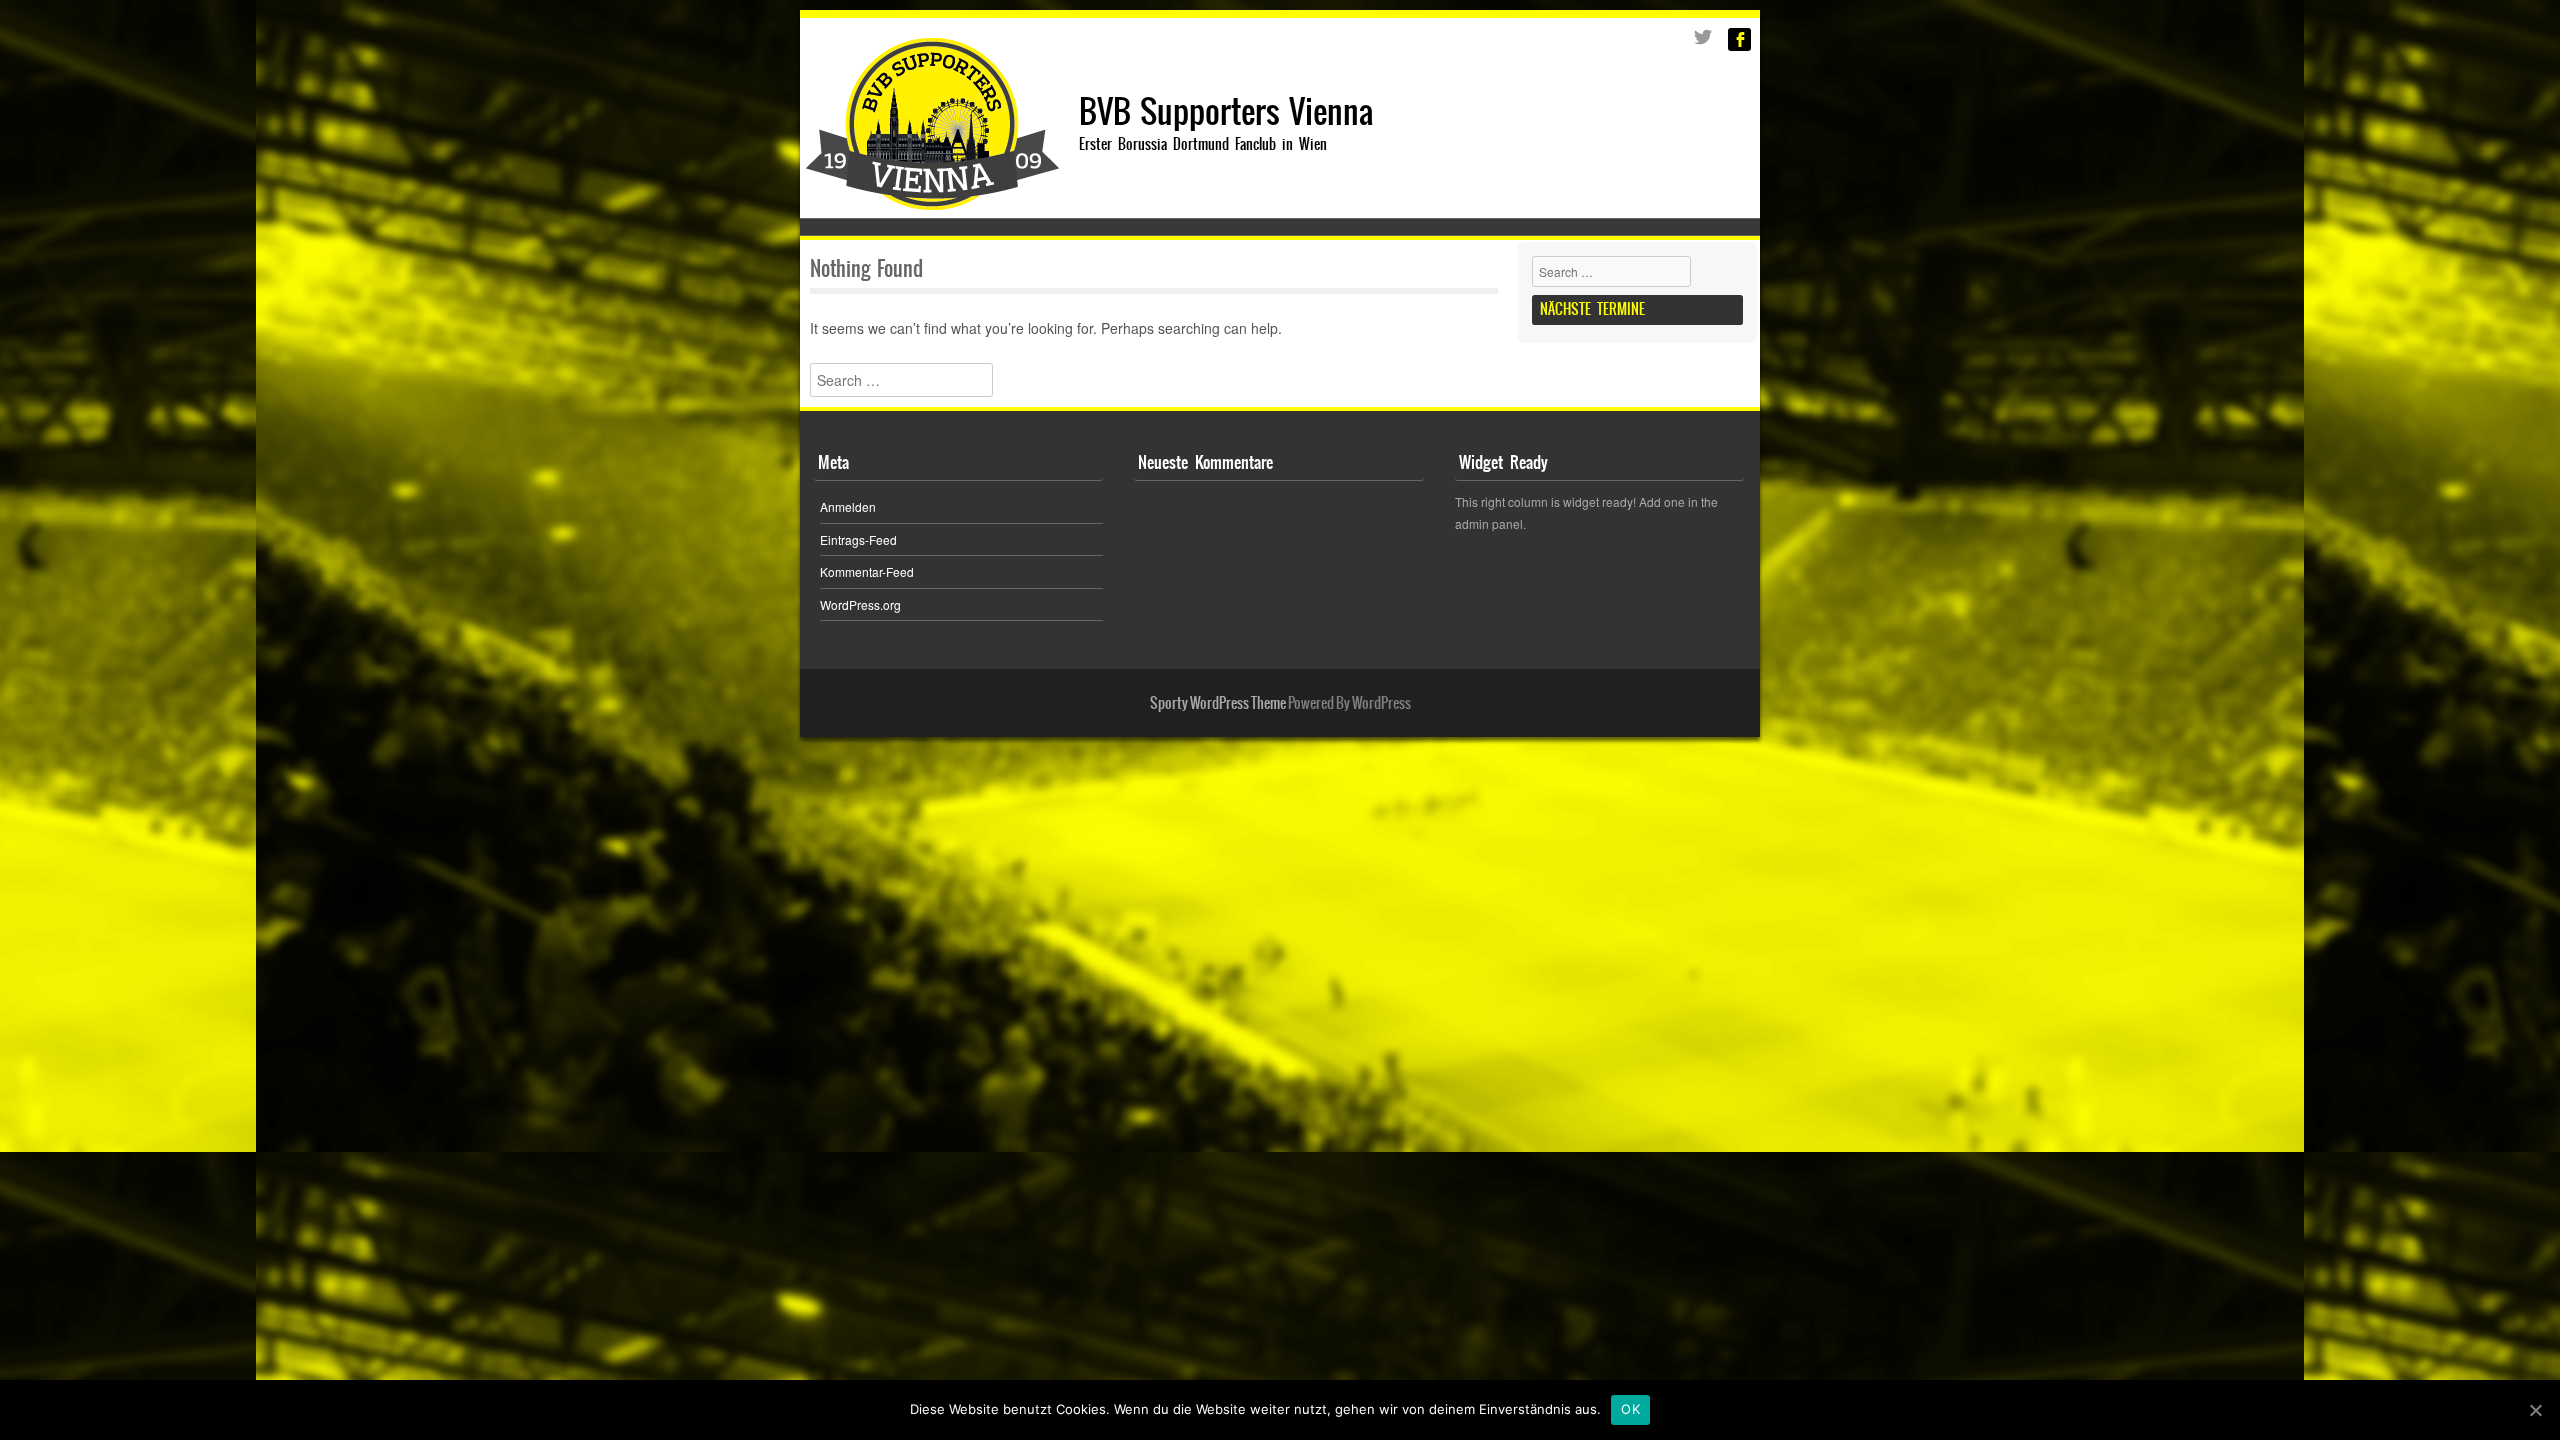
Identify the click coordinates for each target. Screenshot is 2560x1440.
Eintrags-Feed (858, 539)
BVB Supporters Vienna (1226, 111)
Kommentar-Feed (867, 571)
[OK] (2535, 1410)
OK (1630, 1409)
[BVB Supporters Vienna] (932, 204)
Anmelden (848, 506)
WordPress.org (860, 604)
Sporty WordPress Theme (1218, 703)
